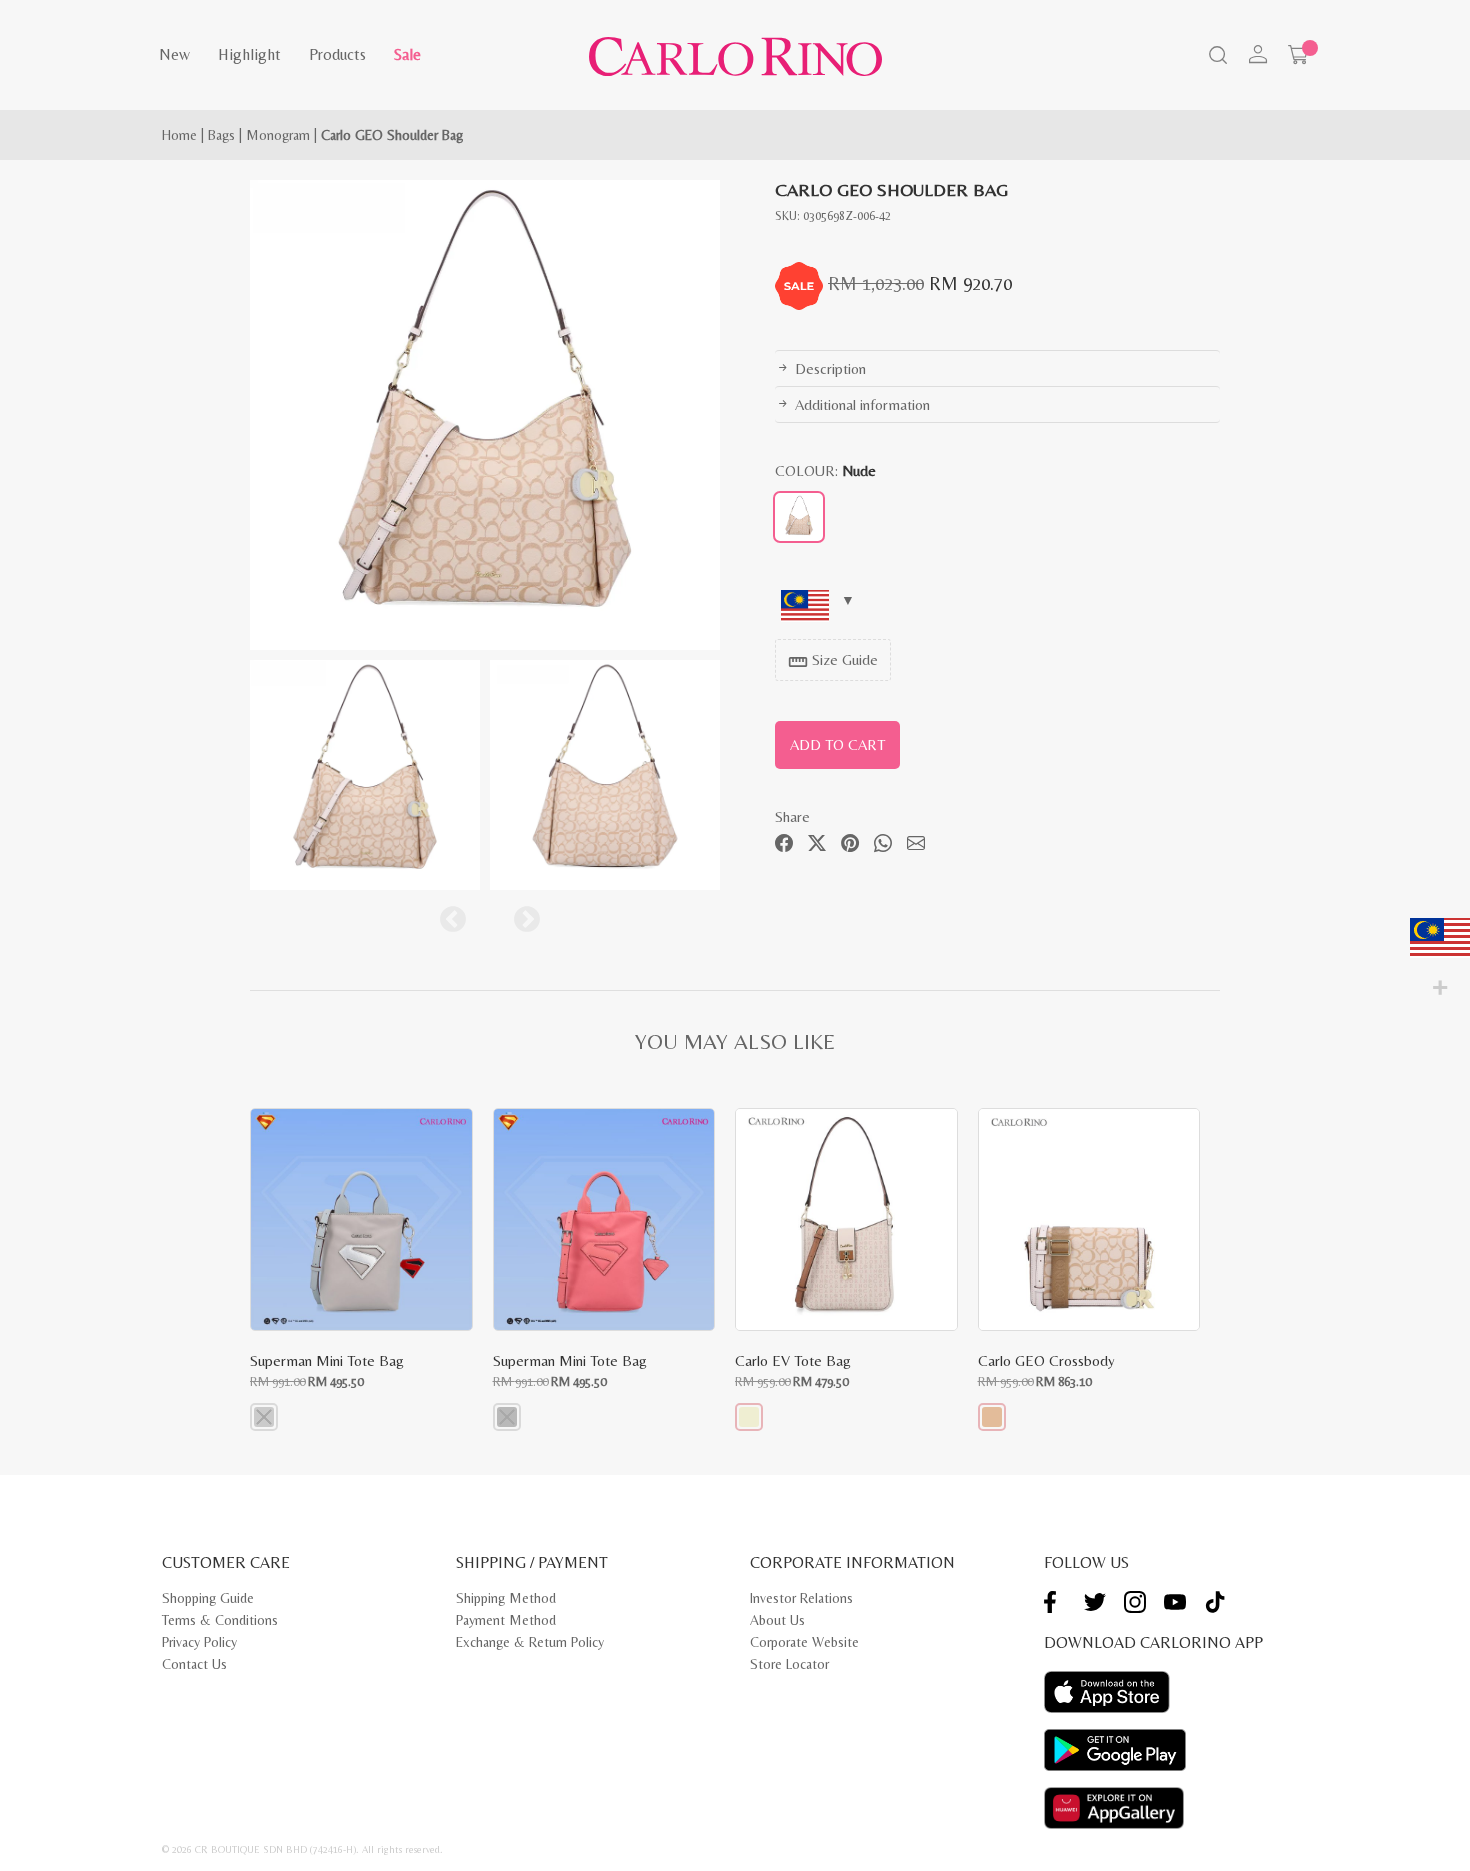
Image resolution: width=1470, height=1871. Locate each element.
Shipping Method (506, 1598)
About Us (777, 1620)
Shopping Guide (208, 1598)
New (174, 54)
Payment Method (506, 1620)
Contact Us (194, 1664)
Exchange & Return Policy (530, 1642)
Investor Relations (801, 1598)
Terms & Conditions (220, 1620)
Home (179, 135)
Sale (407, 54)
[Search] (1216, 57)
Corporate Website (804, 1642)
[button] (264, 1417)
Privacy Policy (199, 1642)
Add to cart (837, 744)
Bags (221, 135)
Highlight (249, 54)
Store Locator (789, 1664)
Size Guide (833, 661)
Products (337, 54)
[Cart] (1298, 55)
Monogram (278, 135)
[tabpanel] (485, 415)
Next (522, 915)
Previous (448, 915)
